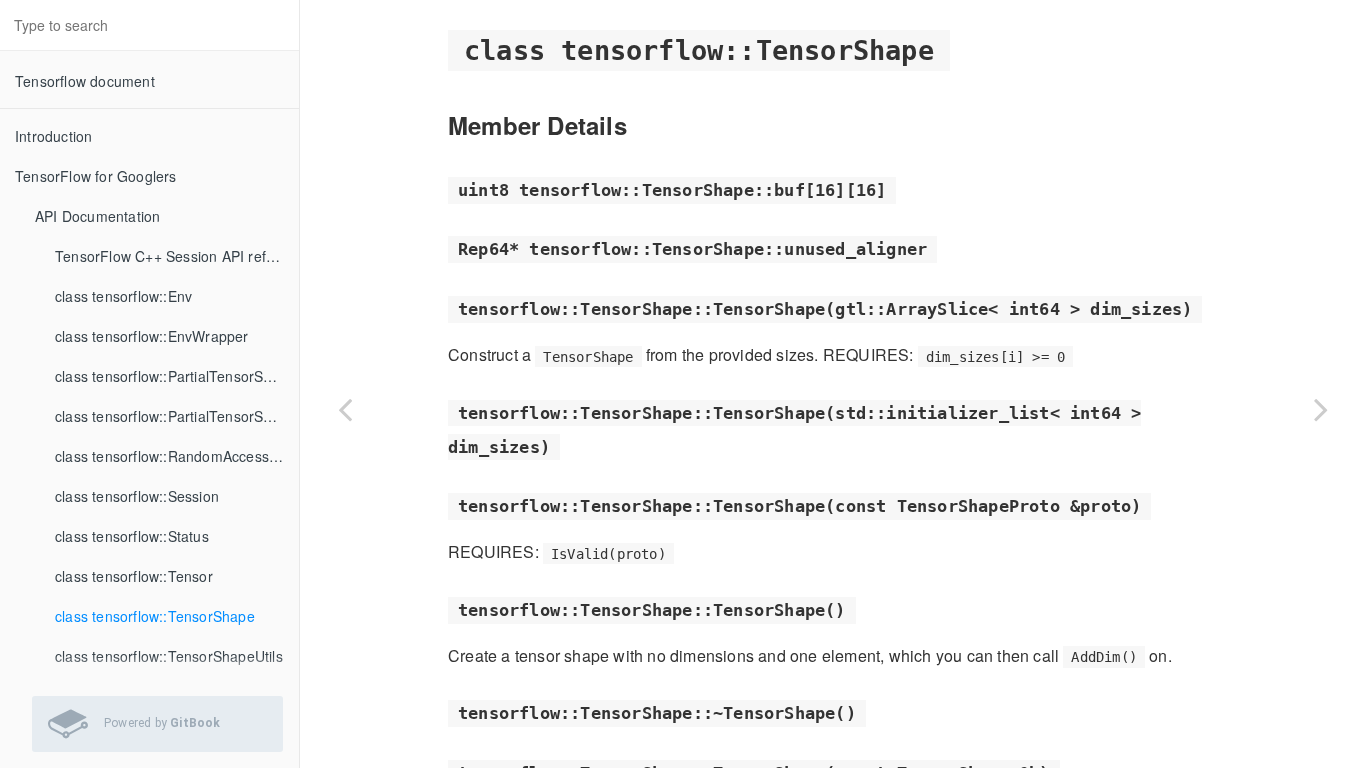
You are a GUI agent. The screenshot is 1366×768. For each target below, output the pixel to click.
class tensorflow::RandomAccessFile (174, 456)
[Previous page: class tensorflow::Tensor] (345, 409)
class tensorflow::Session (137, 496)
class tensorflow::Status (132, 536)
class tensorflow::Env (123, 296)
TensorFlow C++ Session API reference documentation (177, 256)
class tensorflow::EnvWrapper (152, 336)
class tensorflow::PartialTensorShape (175, 376)
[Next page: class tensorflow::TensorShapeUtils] (1321, 409)
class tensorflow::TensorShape (155, 616)
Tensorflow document (85, 81)
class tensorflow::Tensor (134, 576)
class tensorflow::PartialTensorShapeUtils (177, 416)
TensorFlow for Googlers (96, 176)
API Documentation (97, 216)
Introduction (53, 136)
